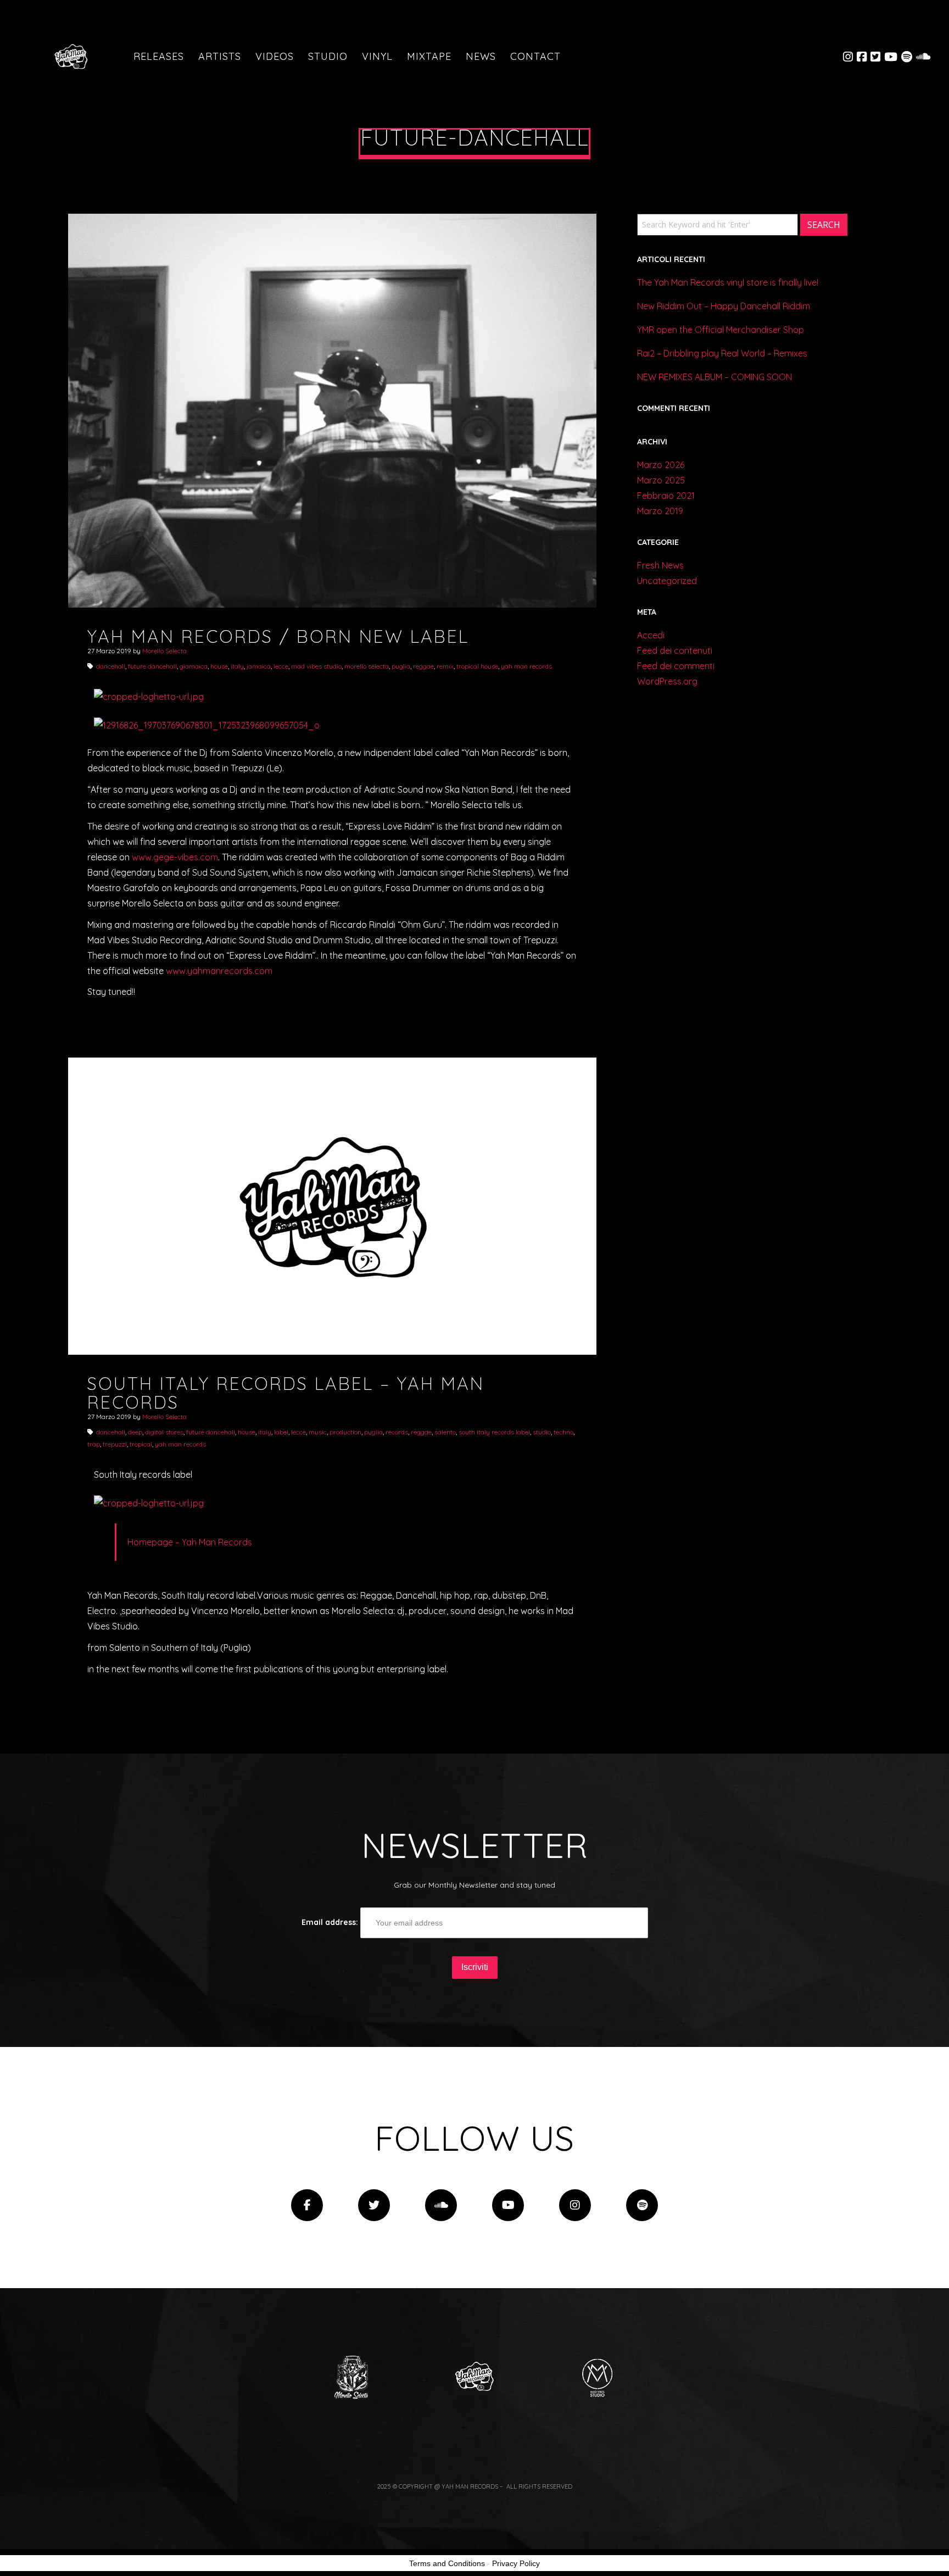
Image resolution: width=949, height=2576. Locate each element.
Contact (535, 56)
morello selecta (367, 666)
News (481, 56)
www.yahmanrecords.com (219, 971)
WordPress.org (667, 681)
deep (135, 1432)
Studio (328, 56)
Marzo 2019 (660, 511)
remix (445, 666)
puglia (401, 666)
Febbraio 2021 (666, 496)
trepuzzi (115, 1444)
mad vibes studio (316, 666)
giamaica (194, 666)
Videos (275, 56)
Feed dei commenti (676, 666)
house (219, 666)
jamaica (259, 666)
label (281, 1432)
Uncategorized (667, 581)
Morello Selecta (164, 651)
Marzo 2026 (661, 465)
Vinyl (377, 56)
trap (94, 1444)
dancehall (111, 666)
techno (563, 1432)
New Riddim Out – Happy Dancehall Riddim (724, 306)
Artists (220, 56)
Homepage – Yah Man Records (190, 1542)
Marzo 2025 (661, 480)
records (397, 1432)
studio (542, 1432)
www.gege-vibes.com (175, 857)
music (318, 1432)
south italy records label (494, 1432)
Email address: (331, 1922)
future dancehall (152, 666)
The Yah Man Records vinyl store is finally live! (728, 282)
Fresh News (660, 565)
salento (445, 1432)
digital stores (164, 1432)
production (345, 1432)
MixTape (429, 56)
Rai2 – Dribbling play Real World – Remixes (722, 353)
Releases (159, 56)
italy (237, 666)
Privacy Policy (516, 2563)
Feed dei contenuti (675, 650)
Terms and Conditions (447, 2563)
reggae (423, 666)
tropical (141, 1444)
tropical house (477, 666)
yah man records (526, 666)
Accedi (651, 635)
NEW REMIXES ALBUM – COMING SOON (714, 377)
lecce (281, 666)
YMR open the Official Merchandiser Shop (721, 330)
